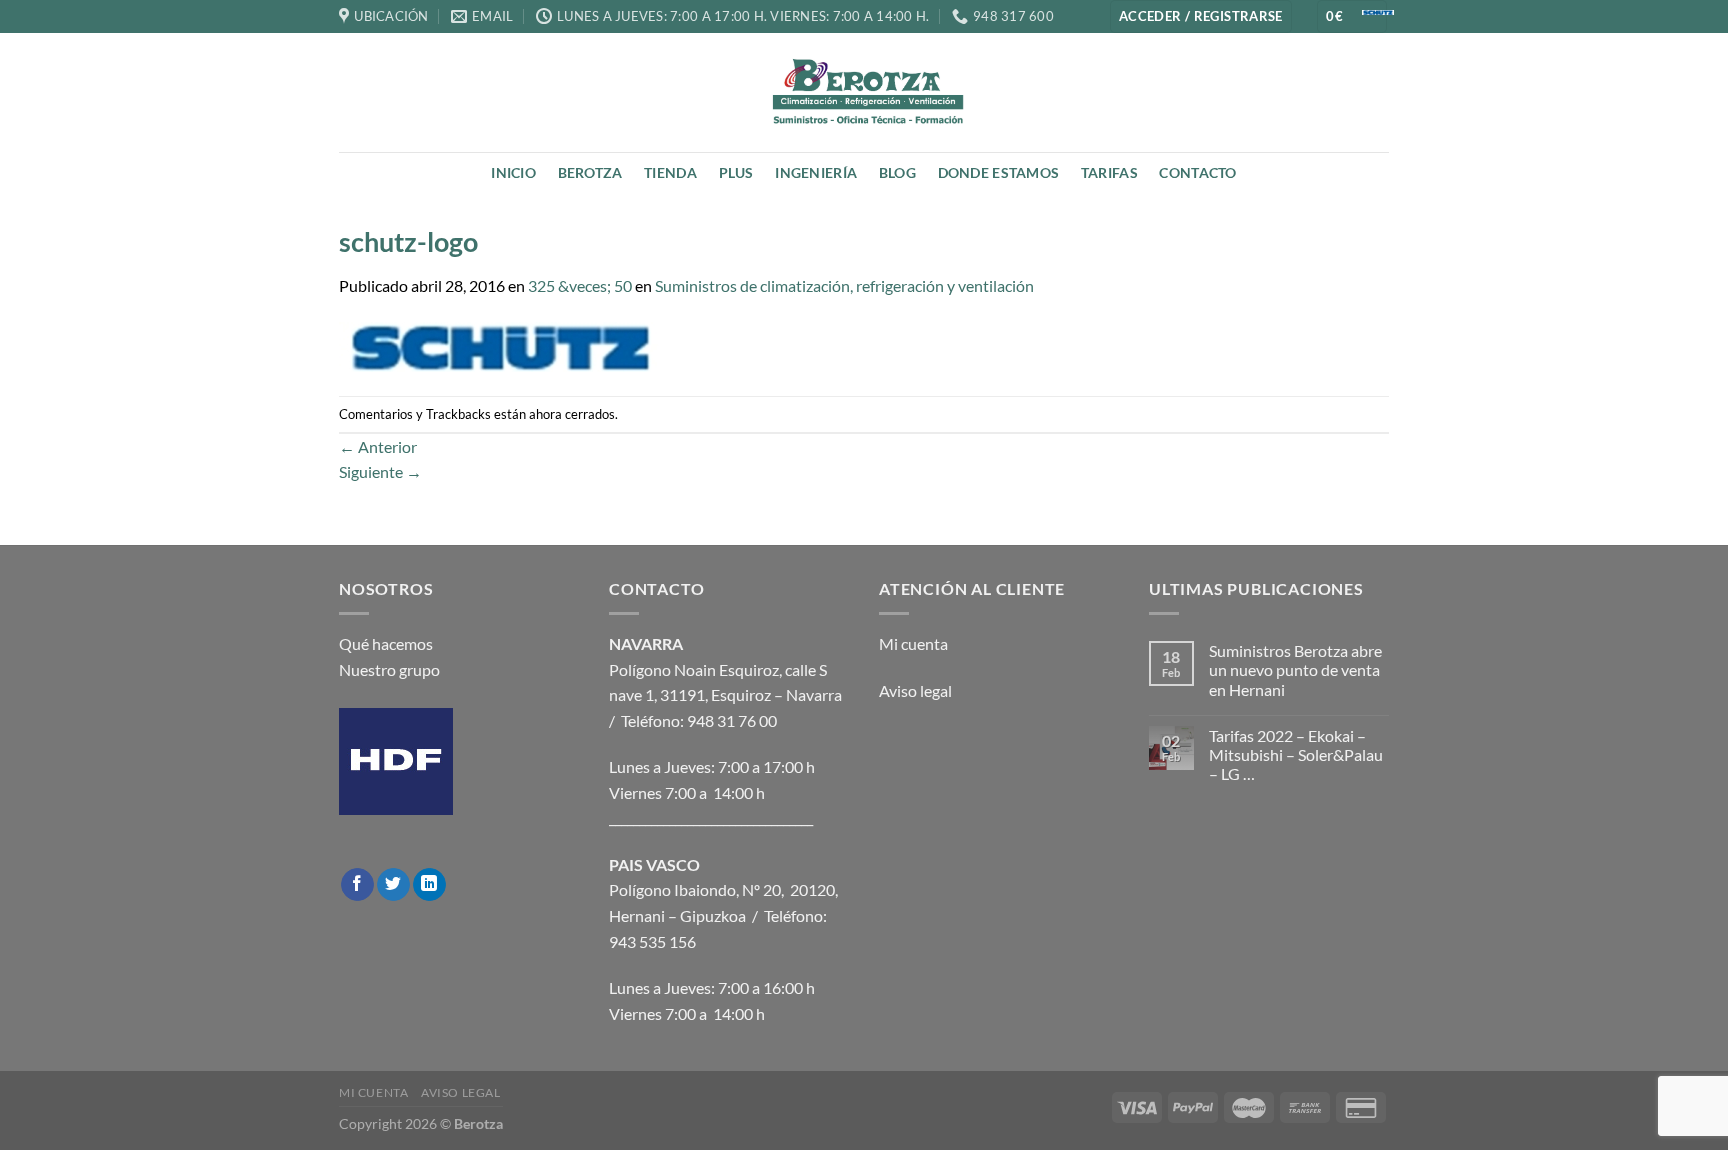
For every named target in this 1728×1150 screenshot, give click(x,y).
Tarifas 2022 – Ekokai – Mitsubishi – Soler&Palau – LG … (1296, 754)
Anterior (378, 446)
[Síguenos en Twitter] (393, 885)
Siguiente (380, 471)
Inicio (513, 172)
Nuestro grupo (389, 669)
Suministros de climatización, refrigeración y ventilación (844, 285)
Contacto (1197, 172)
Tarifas (1109, 172)
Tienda (670, 172)
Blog (897, 172)
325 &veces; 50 (580, 285)
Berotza (590, 172)
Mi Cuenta (374, 1092)
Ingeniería (816, 172)
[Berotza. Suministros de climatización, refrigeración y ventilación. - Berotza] (864, 92)
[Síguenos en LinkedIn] (429, 885)
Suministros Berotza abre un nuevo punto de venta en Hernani (1295, 669)
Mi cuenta (913, 643)
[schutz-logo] (501, 344)
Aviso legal (915, 690)
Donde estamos (999, 172)
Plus (736, 172)
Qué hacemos (386, 643)
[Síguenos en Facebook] (357, 885)
